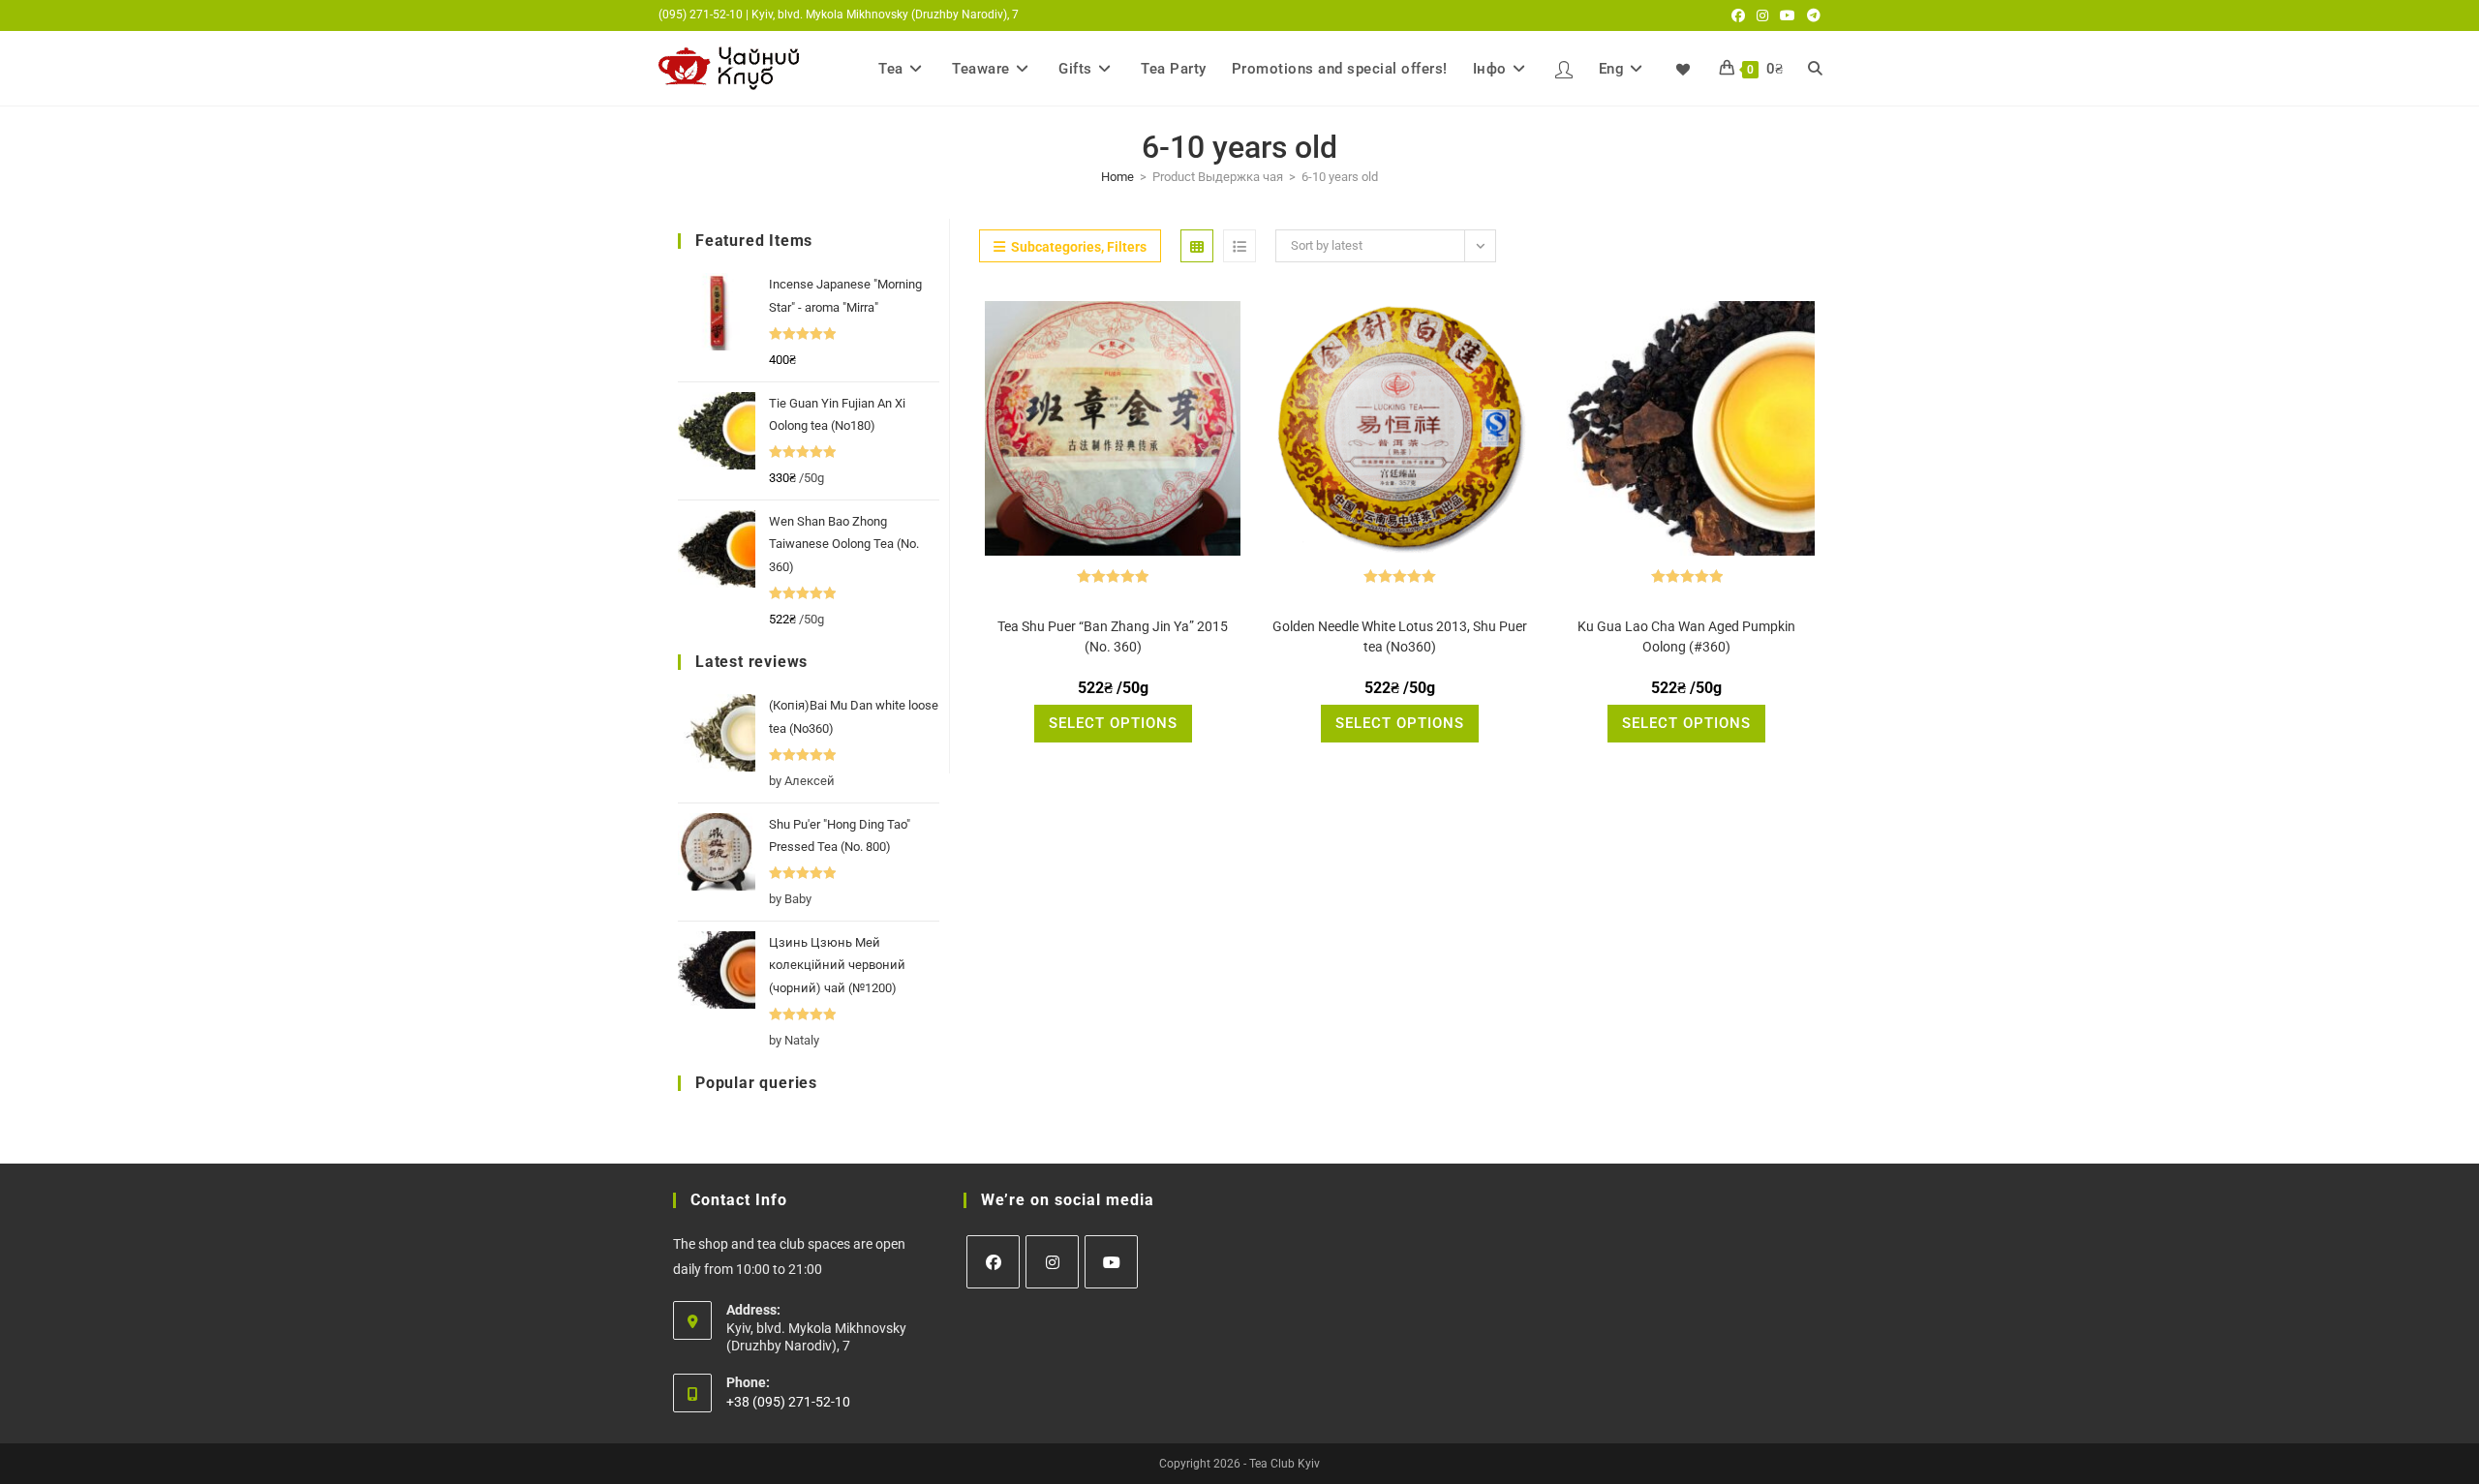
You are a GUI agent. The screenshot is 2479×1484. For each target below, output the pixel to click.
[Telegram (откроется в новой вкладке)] (1811, 15)
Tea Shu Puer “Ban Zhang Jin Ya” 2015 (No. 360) (1113, 636)
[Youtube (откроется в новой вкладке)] (1788, 15)
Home (1117, 177)
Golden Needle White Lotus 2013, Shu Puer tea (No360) (1400, 636)
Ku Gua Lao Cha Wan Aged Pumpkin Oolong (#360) (1686, 636)
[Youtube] (1111, 1262)
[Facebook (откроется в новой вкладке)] (1738, 15)
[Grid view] (1197, 246)
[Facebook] (993, 1262)
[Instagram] (1052, 1262)
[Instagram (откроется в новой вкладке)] (1762, 15)
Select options (1113, 723)
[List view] (1239, 246)
